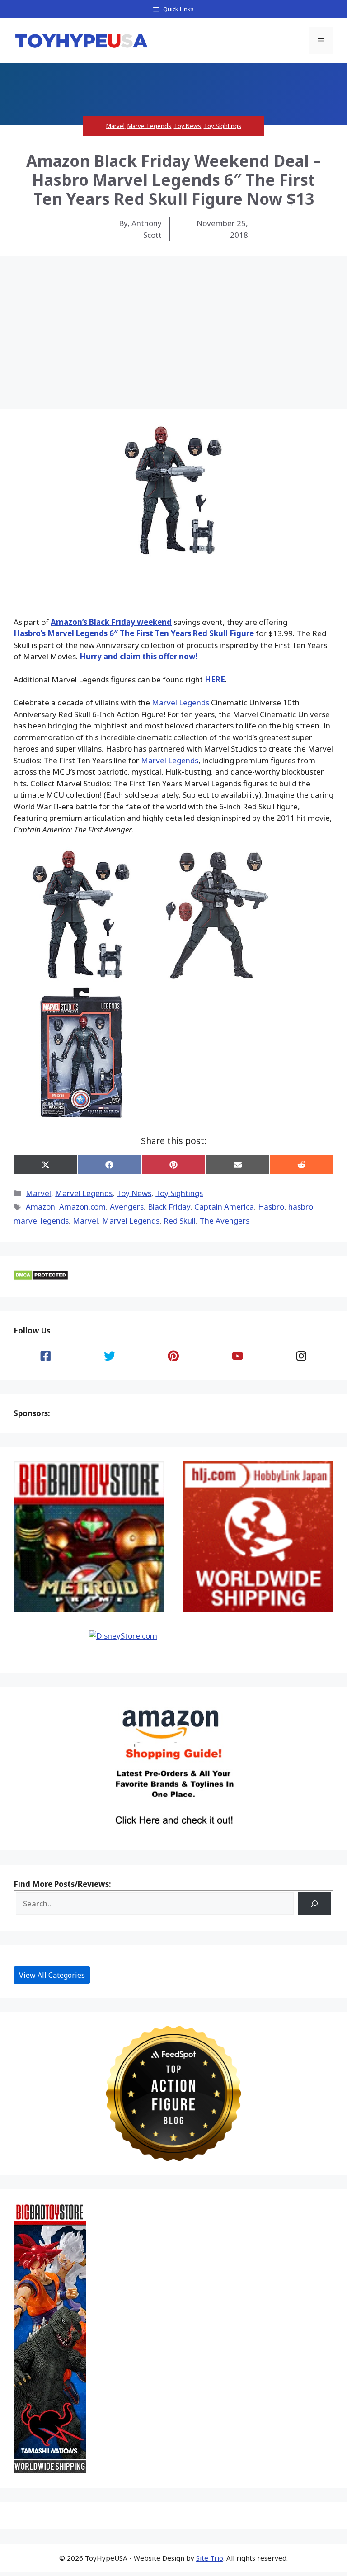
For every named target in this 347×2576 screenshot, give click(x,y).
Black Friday (169, 1207)
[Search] (315, 1904)
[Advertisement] (173, 324)
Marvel (115, 126)
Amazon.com (82, 1207)
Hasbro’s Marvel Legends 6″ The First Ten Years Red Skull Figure (134, 633)
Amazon (40, 1207)
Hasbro (271, 1207)
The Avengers (225, 1221)
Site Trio (210, 2558)
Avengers (127, 1207)
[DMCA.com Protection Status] (41, 1278)
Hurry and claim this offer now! (139, 656)
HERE (215, 679)
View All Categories (52, 1975)
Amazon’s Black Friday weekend (111, 622)
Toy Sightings (223, 126)
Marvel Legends (149, 126)
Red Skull (180, 1221)
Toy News (188, 126)
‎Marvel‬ (85, 1221)
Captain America (224, 1207)
